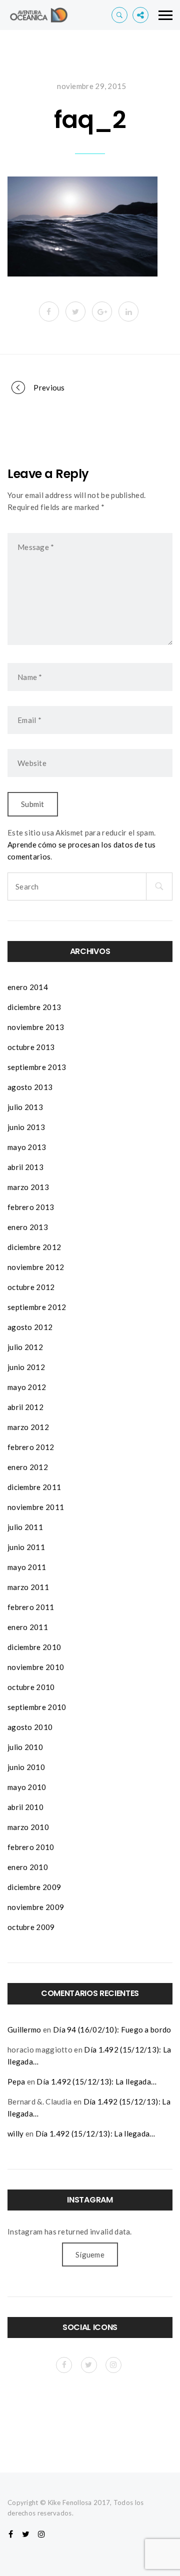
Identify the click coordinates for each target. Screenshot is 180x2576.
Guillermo (24, 2029)
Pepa (16, 2081)
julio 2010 (25, 1747)
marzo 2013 (28, 1187)
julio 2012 (25, 1347)
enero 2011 (28, 1627)
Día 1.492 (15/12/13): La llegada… (96, 2081)
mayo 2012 (27, 1387)
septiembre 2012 (37, 1307)
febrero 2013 (31, 1207)
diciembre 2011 (34, 1487)
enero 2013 (28, 1227)
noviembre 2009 (36, 1907)
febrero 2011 (31, 1607)
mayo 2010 (27, 1787)
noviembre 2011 (36, 1507)
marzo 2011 (28, 1587)
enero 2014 (28, 987)
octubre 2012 (31, 1287)
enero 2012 (28, 1467)
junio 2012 (26, 1367)
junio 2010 (26, 1767)
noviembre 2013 (36, 1027)
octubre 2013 (31, 1047)
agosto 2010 (30, 1727)
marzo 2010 (28, 1827)
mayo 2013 (27, 1147)
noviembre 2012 (36, 1267)
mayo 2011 (27, 1567)
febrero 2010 (31, 1847)
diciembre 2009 (34, 1887)
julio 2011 (25, 1527)
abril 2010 (25, 1807)
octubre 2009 (31, 1927)
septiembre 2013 (37, 1067)
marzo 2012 (28, 1427)
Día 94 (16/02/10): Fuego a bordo (112, 2029)
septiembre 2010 (37, 1707)
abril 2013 (25, 1167)
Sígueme (90, 2254)
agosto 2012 (30, 1327)
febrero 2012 (31, 1447)
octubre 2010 (31, 1687)
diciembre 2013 (34, 1007)
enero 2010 (28, 1867)
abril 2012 (25, 1407)
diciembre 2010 (34, 1647)
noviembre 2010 (36, 1667)
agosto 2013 (30, 1087)
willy (16, 2133)
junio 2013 (26, 1127)
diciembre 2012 (34, 1247)
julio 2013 (25, 1107)
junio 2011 (26, 1547)
